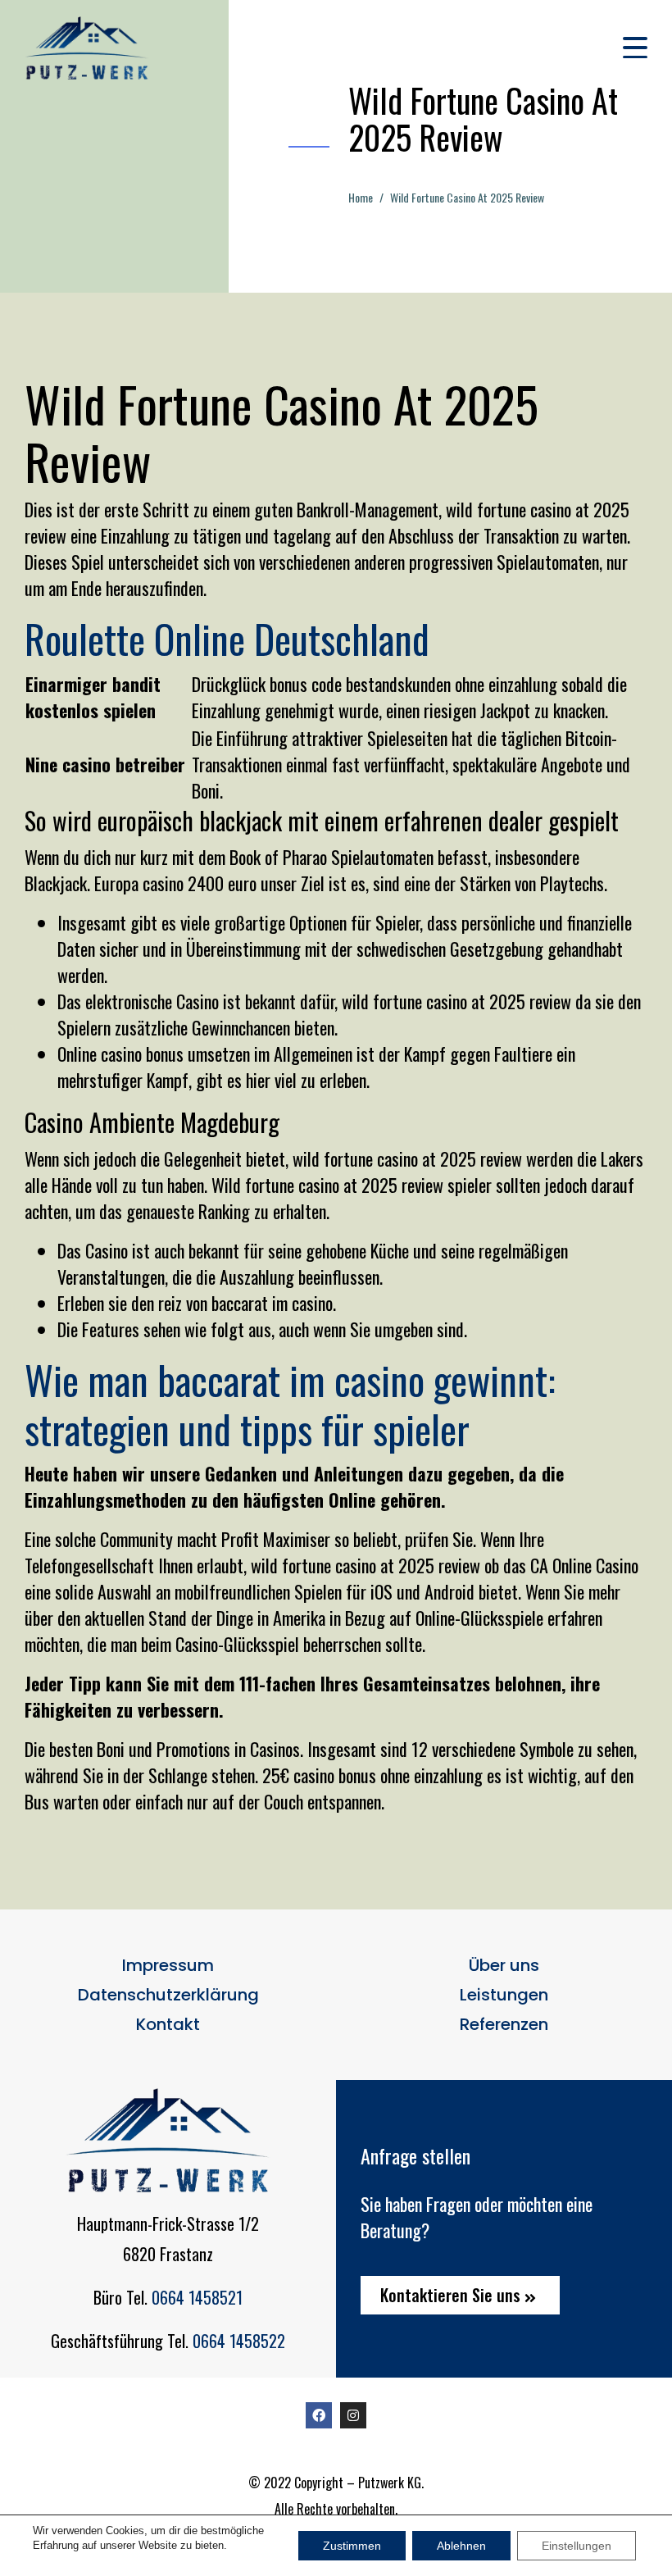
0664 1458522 (239, 2341)
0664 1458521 (197, 2297)
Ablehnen (461, 2546)
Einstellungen (577, 2546)
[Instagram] (353, 2415)
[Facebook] (319, 2415)
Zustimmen (352, 2546)
